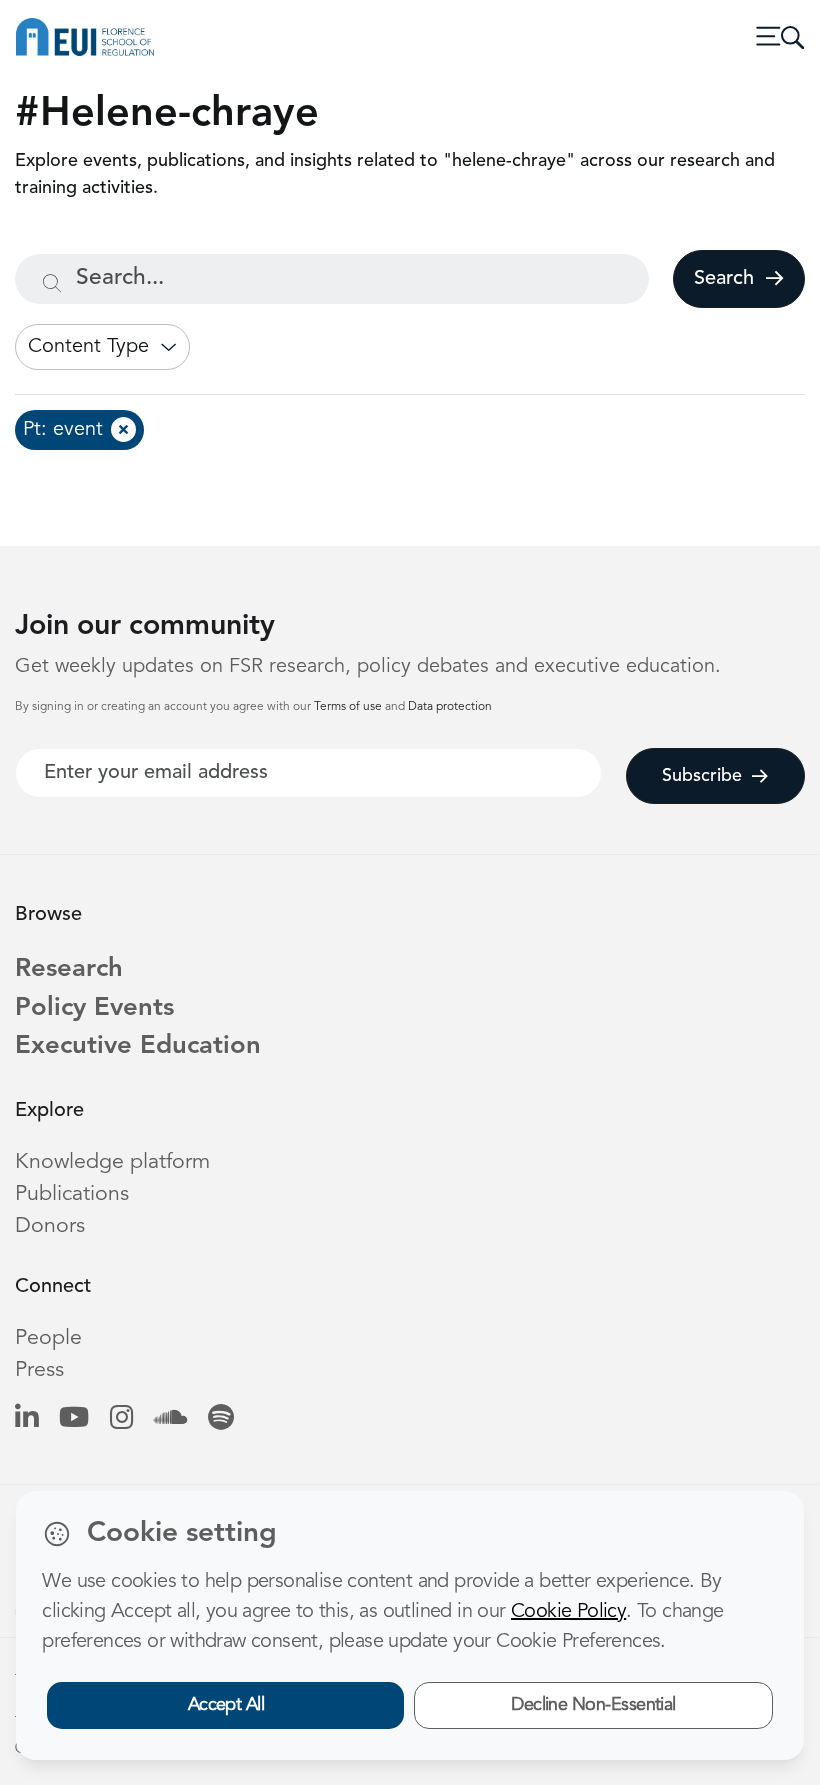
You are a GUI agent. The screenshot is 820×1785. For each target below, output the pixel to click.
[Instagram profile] (121, 1419)
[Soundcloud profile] (170, 1419)
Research (69, 969)
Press (39, 1370)
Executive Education (138, 1046)
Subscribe (702, 776)
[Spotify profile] (221, 1419)
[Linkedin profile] (26, 1419)
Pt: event (63, 430)
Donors (50, 1226)
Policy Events (94, 1008)
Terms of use (349, 707)
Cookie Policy (568, 1612)
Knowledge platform (112, 1162)
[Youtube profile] (74, 1419)
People (48, 1338)
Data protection (450, 707)
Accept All (226, 1705)
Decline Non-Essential (593, 1705)
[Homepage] (85, 37)
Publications (72, 1194)
